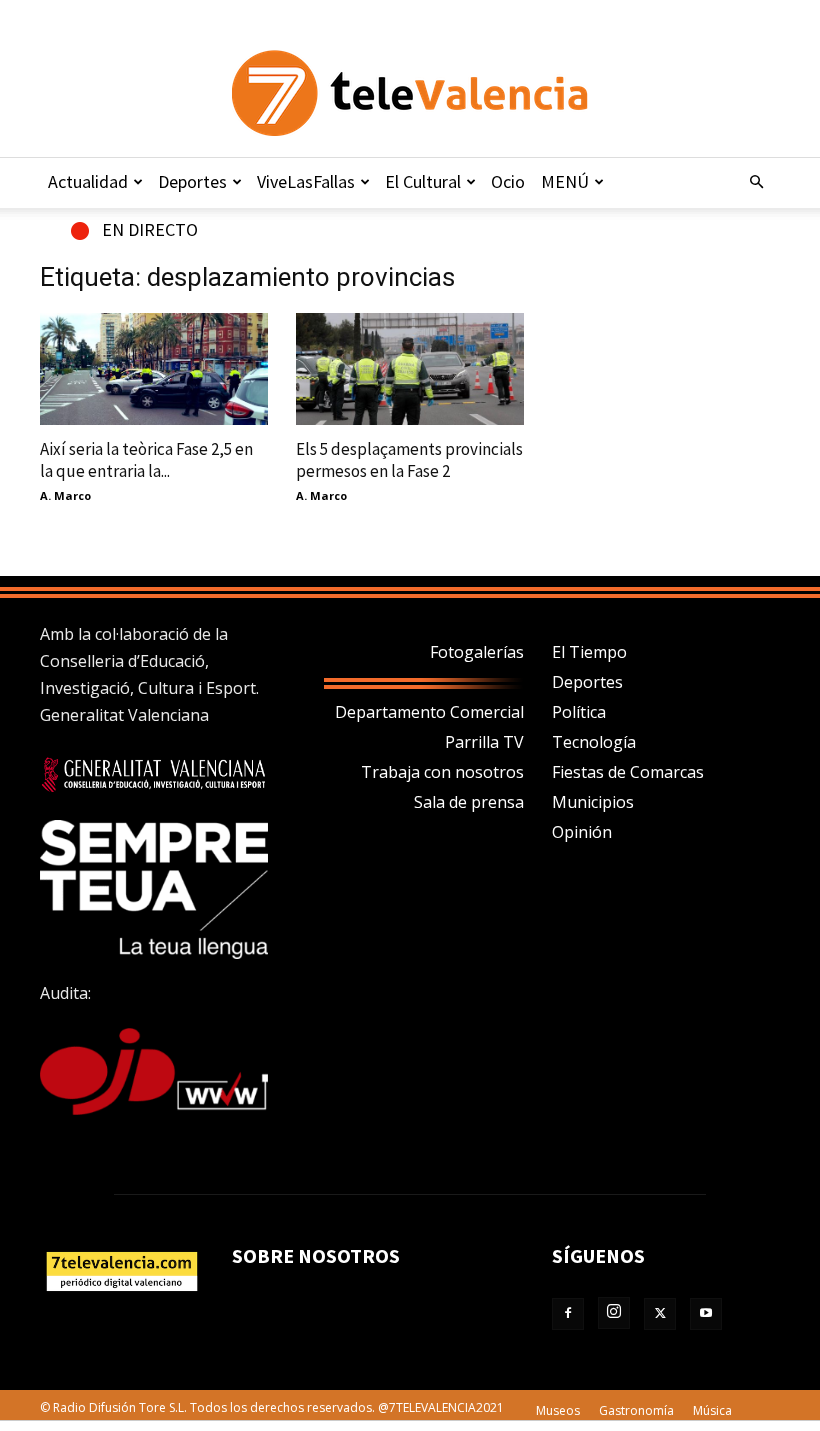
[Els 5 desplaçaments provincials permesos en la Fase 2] (410, 369)
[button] (756, 182)
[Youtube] (706, 1314)
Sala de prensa (469, 802)
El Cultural (423, 181)
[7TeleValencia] (410, 93)
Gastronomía (636, 1410)
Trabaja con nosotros (442, 772)
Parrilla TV (484, 742)
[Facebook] (568, 1314)
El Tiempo (589, 652)
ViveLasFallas (306, 181)
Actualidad (88, 181)
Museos (558, 1410)
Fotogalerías (477, 652)
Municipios (593, 802)
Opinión (582, 832)
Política (579, 712)
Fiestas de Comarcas (628, 772)
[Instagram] (614, 1313)
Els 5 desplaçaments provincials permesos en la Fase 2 (409, 460)
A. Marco (65, 495)
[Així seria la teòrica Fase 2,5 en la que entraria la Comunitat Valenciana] (154, 369)
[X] (660, 1314)
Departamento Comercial (429, 712)
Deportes (192, 181)
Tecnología (594, 742)
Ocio (508, 181)
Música (712, 1410)
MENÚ (565, 181)
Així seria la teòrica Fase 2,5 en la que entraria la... (146, 460)
